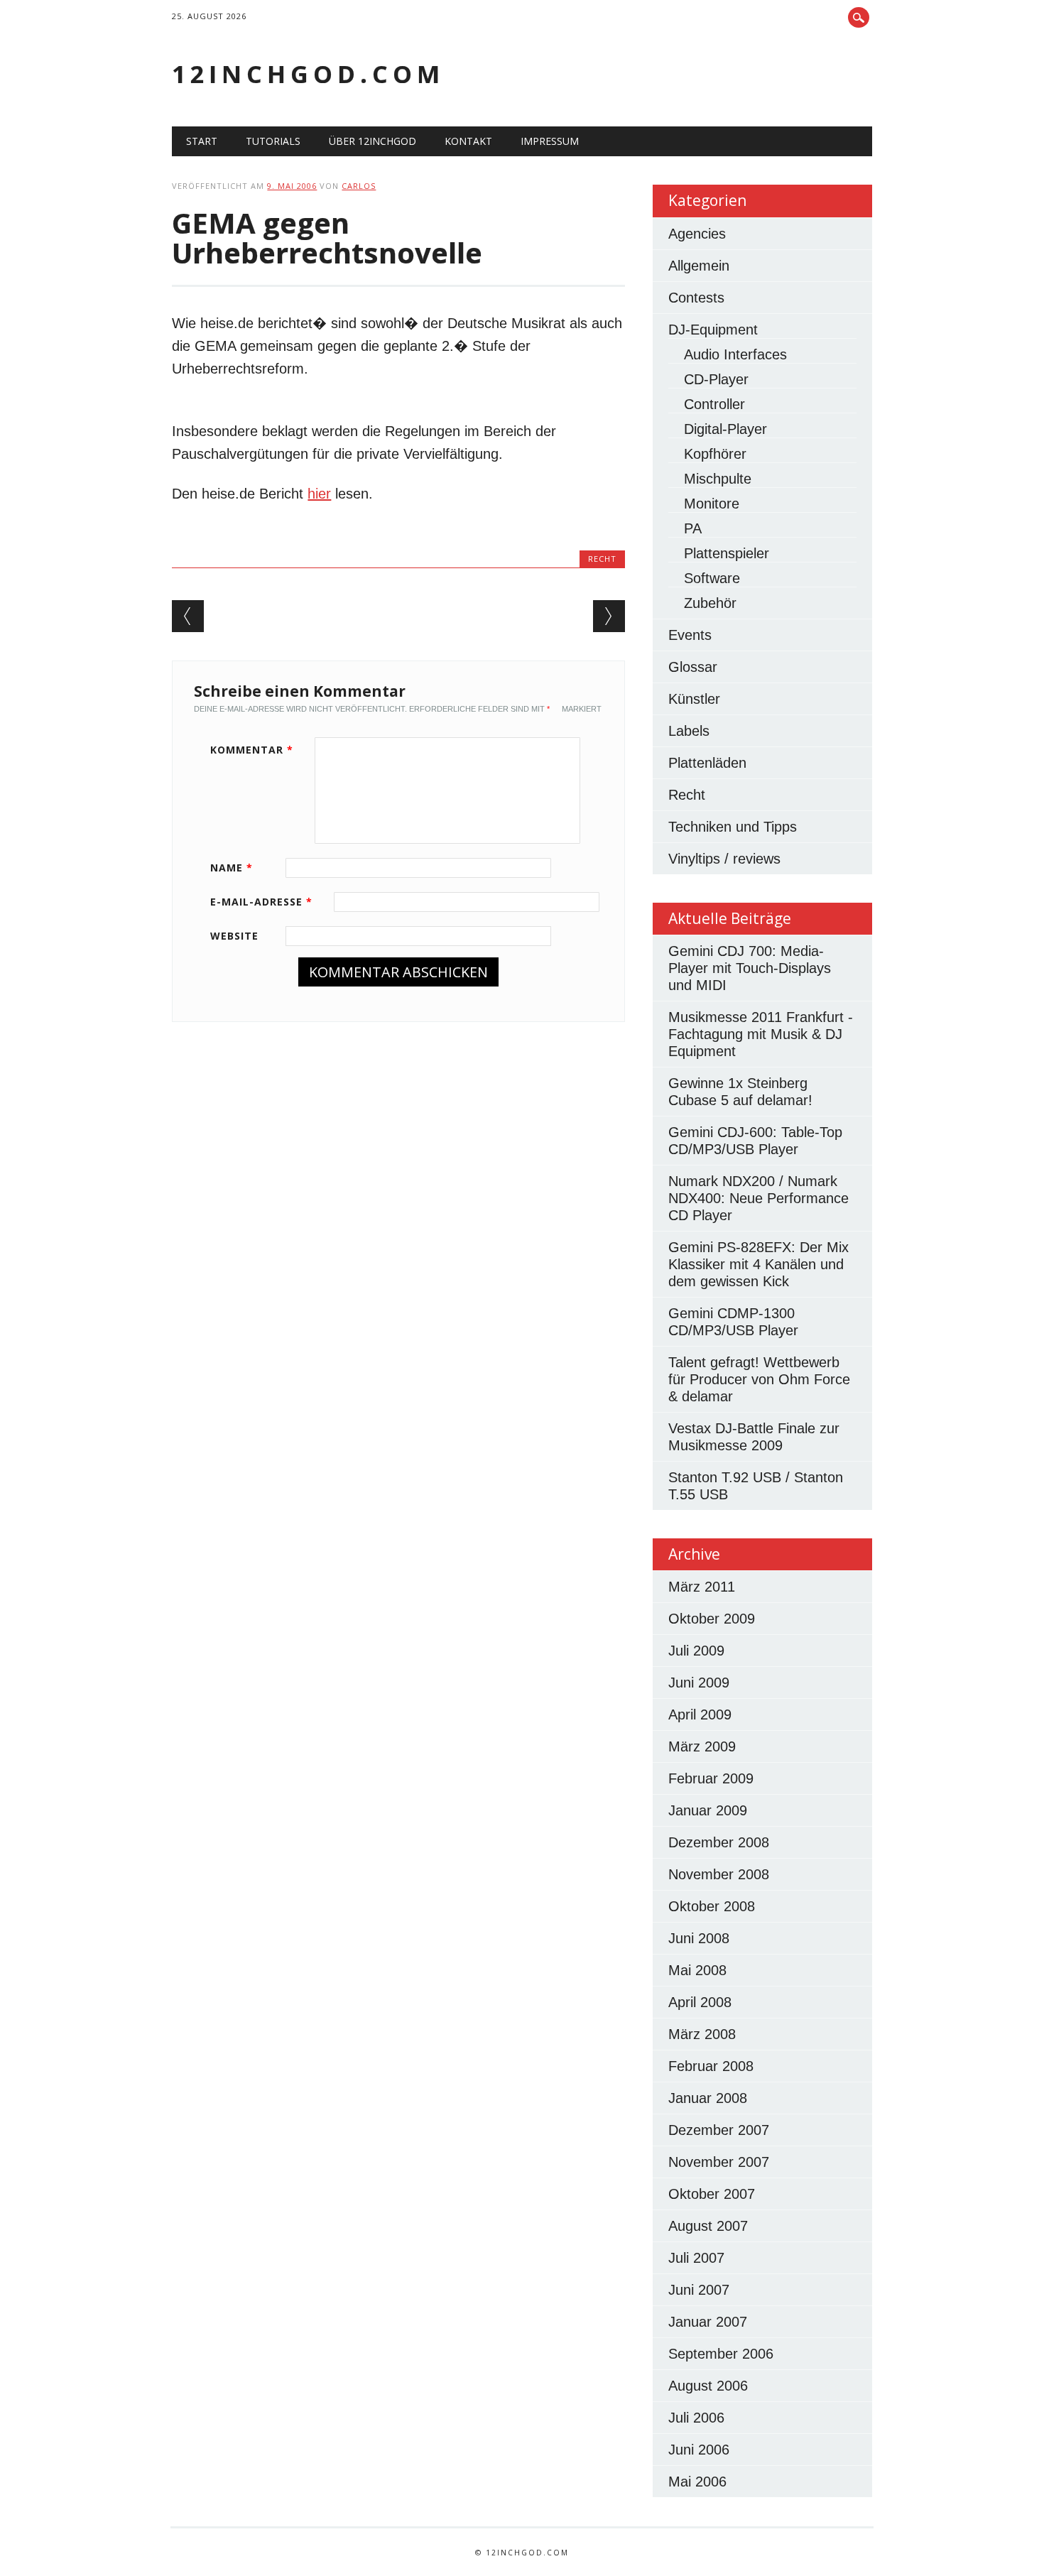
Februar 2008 (711, 2066)
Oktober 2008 (712, 1906)
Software (712, 578)
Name (232, 868)
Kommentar (252, 750)
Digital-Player (725, 429)
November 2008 (719, 1874)
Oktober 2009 (712, 1619)
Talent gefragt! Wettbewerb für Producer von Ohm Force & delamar (759, 1379)
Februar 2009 (711, 1778)
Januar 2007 (708, 2322)
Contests (696, 298)
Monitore (712, 504)
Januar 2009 (708, 1810)
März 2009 (702, 1746)
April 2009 (700, 1714)
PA (693, 528)
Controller (714, 404)
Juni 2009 (699, 1683)
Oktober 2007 (712, 2194)
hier (319, 494)
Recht (602, 559)
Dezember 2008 (719, 1842)
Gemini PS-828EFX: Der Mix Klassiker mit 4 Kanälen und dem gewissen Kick (758, 1264)
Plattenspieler (727, 553)
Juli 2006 (696, 2418)
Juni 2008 (699, 1938)
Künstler (694, 699)
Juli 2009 (696, 1651)
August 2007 (708, 2226)
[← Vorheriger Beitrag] (188, 616)
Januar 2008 (708, 2098)
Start (202, 141)
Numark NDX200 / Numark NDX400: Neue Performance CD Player (758, 1198)
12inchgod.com (308, 74)
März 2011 (702, 1587)
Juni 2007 (699, 2290)
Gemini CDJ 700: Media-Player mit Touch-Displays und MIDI (750, 968)
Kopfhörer (715, 454)
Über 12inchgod (373, 141)
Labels (689, 731)
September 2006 (721, 2354)
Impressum (550, 141)
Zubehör (710, 603)
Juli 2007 (696, 2258)
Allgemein (699, 266)
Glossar (693, 667)
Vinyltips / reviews (724, 859)
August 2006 (708, 2386)
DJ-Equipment (713, 330)
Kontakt (468, 141)
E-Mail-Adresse (261, 902)
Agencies (697, 234)
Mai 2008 (697, 1970)
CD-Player (716, 379)
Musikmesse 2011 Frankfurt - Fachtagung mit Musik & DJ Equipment (761, 1034)
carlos (359, 186)
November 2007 (719, 2162)
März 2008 (702, 2034)
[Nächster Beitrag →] (609, 616)
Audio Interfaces (735, 354)
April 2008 (700, 2002)
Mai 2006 (697, 2482)
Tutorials (273, 141)
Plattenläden (707, 763)
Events (690, 635)
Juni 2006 (699, 2450)
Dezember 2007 (719, 2130)
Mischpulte (718, 479)
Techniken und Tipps (733, 827)
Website (234, 936)
